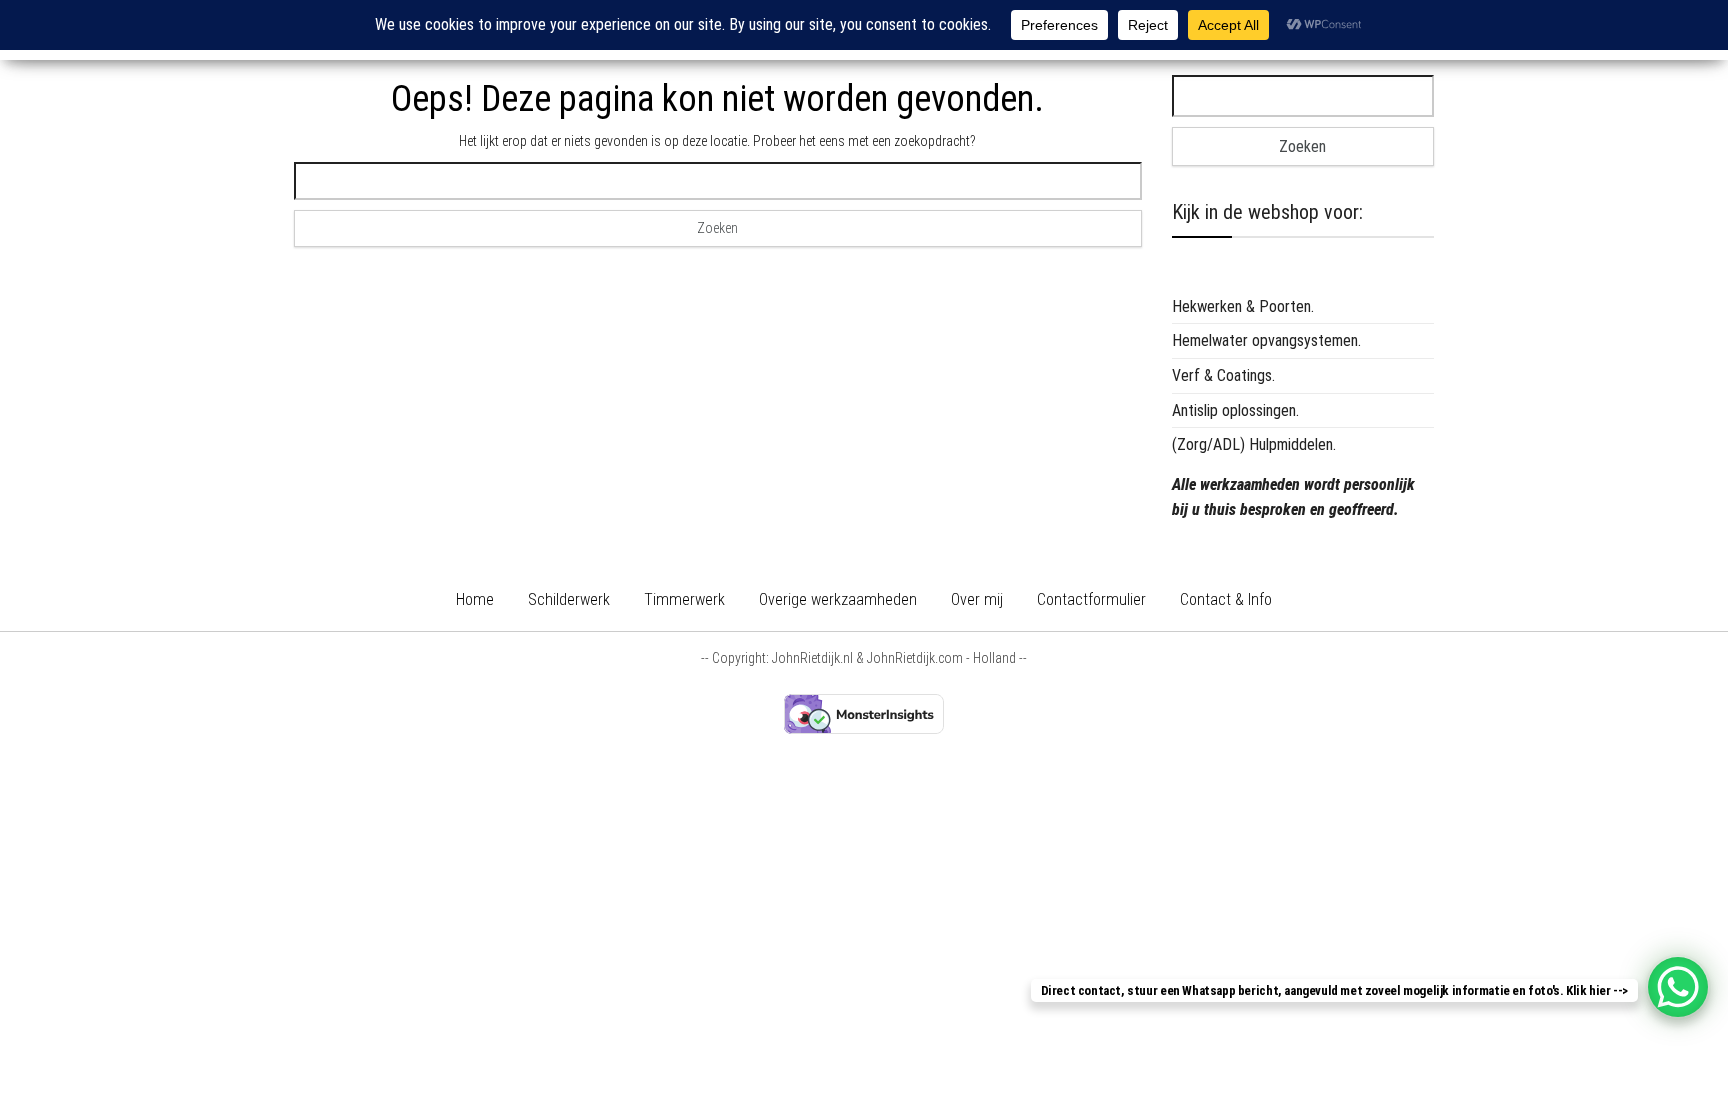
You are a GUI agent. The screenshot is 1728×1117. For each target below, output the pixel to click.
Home (475, 599)
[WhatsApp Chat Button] (1678, 987)
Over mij (977, 599)
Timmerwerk (684, 599)
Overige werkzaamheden (838, 599)
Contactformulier (1091, 599)
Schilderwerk (569, 599)
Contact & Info (1226, 599)
